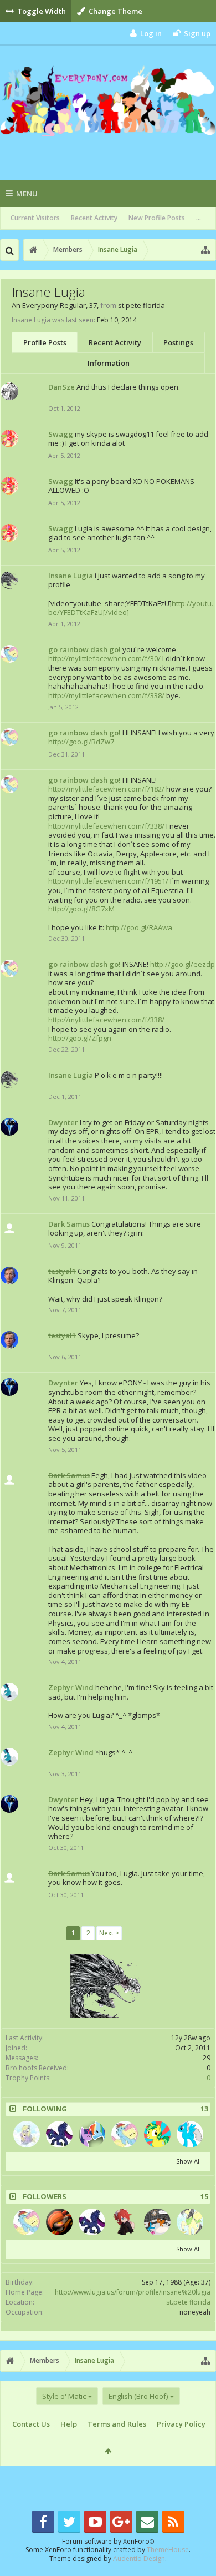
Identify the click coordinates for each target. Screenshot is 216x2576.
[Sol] (59, 2222)
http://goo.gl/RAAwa (139, 927)
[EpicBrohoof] (157, 2222)
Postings (178, 342)
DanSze (61, 387)
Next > (109, 1933)
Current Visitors (35, 218)
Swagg (61, 434)
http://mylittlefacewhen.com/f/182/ (106, 789)
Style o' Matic (64, 2396)
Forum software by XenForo (108, 2541)
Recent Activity (94, 218)
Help (69, 2424)
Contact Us (31, 2424)
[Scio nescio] (59, 2134)
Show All (189, 2161)
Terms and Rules (117, 2424)
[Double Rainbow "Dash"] (92, 2134)
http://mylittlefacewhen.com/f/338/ (106, 695)
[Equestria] (27, 2134)
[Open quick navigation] (205, 250)
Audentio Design (139, 2559)
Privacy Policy (181, 2424)
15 (204, 2197)
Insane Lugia (71, 576)
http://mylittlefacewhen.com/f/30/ (104, 658)
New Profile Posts (157, 218)
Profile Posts (45, 342)
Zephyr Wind (71, 1687)
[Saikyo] (125, 2222)
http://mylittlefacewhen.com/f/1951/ (108, 881)
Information (109, 363)
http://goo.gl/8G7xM (81, 909)
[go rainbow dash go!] (125, 2134)
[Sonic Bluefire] (190, 2134)
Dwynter (63, 1122)
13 (204, 2109)
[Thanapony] (190, 2222)
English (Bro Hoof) (138, 2396)
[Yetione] (157, 2134)
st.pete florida (188, 2302)
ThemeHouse (168, 2550)
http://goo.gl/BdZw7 (81, 742)
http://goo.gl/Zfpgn (80, 1038)
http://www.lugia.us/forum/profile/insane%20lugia (133, 2292)
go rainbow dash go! (84, 649)
